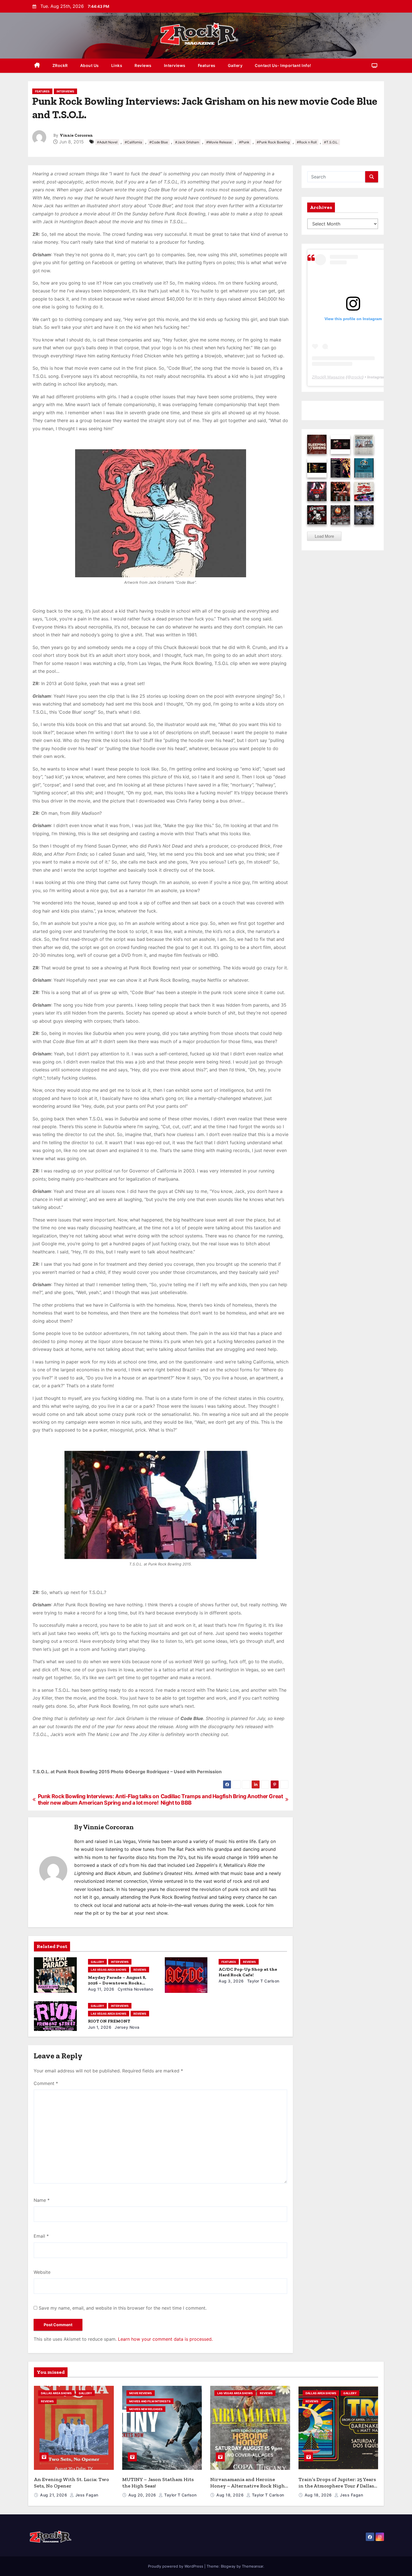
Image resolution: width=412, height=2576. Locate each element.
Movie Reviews (141, 2393)
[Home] (37, 66)
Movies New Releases (146, 2409)
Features (207, 65)
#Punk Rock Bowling (273, 142)
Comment (46, 2083)
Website (42, 2272)
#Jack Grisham (187, 142)
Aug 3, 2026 (231, 1981)
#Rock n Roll (307, 142)
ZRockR (60, 65)
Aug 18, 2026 (231, 2495)
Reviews (143, 65)
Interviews (175, 65)
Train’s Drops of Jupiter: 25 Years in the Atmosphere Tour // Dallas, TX (337, 2486)
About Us (90, 65)
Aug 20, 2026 (143, 2495)
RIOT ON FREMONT (109, 2021)
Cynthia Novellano (135, 1989)
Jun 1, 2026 (100, 2027)
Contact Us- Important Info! (283, 65)
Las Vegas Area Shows (109, 1970)
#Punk (244, 142)
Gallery (235, 65)
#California (133, 142)
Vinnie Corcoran (76, 135)
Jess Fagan (86, 2495)
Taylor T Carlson (263, 1981)
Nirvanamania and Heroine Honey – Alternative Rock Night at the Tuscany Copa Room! (249, 2486)
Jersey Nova (127, 2027)
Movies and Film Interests (150, 2401)
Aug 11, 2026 (101, 1989)
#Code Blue (159, 142)
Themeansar (253, 2566)
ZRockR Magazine (328, 377)
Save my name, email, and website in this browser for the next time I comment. (123, 2308)
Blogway (228, 2566)
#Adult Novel (107, 142)
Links (117, 65)
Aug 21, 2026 (54, 2495)
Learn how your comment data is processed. (165, 2339)
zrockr (357, 377)
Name (42, 2200)
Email (41, 2236)
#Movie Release (219, 142)
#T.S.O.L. (331, 142)
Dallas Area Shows (56, 2393)
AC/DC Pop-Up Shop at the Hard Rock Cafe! (248, 1972)
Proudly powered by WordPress (176, 2566)
